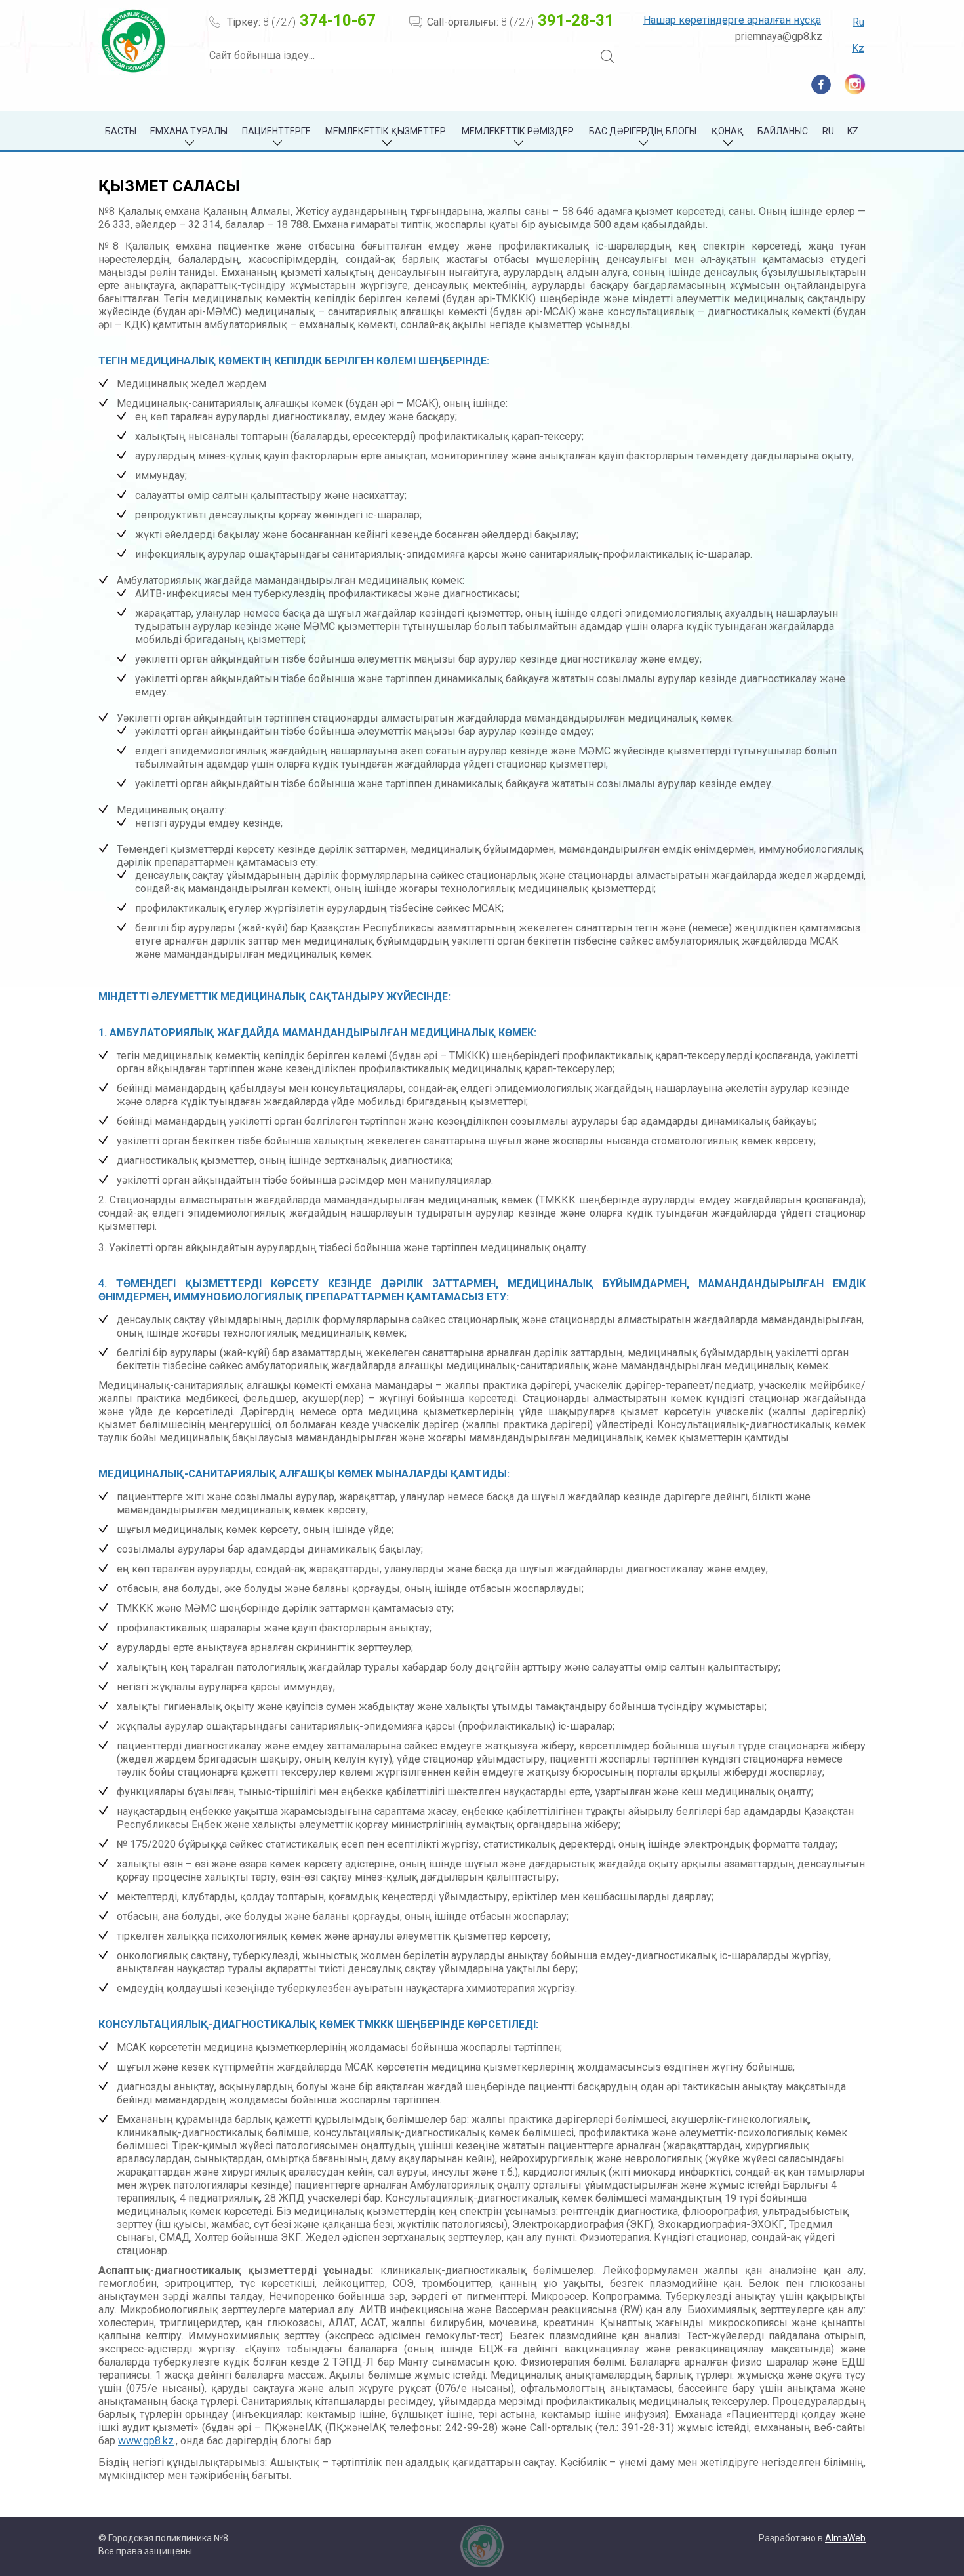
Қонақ (728, 131)
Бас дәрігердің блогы (643, 131)
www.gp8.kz (146, 2441)
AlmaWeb (845, 2538)
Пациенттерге (276, 131)
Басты (121, 131)
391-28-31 (557, 20)
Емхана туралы (189, 131)
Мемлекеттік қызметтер (386, 131)
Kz (858, 48)
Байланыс (783, 131)
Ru (858, 22)
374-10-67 (319, 20)
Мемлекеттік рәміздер (518, 131)
